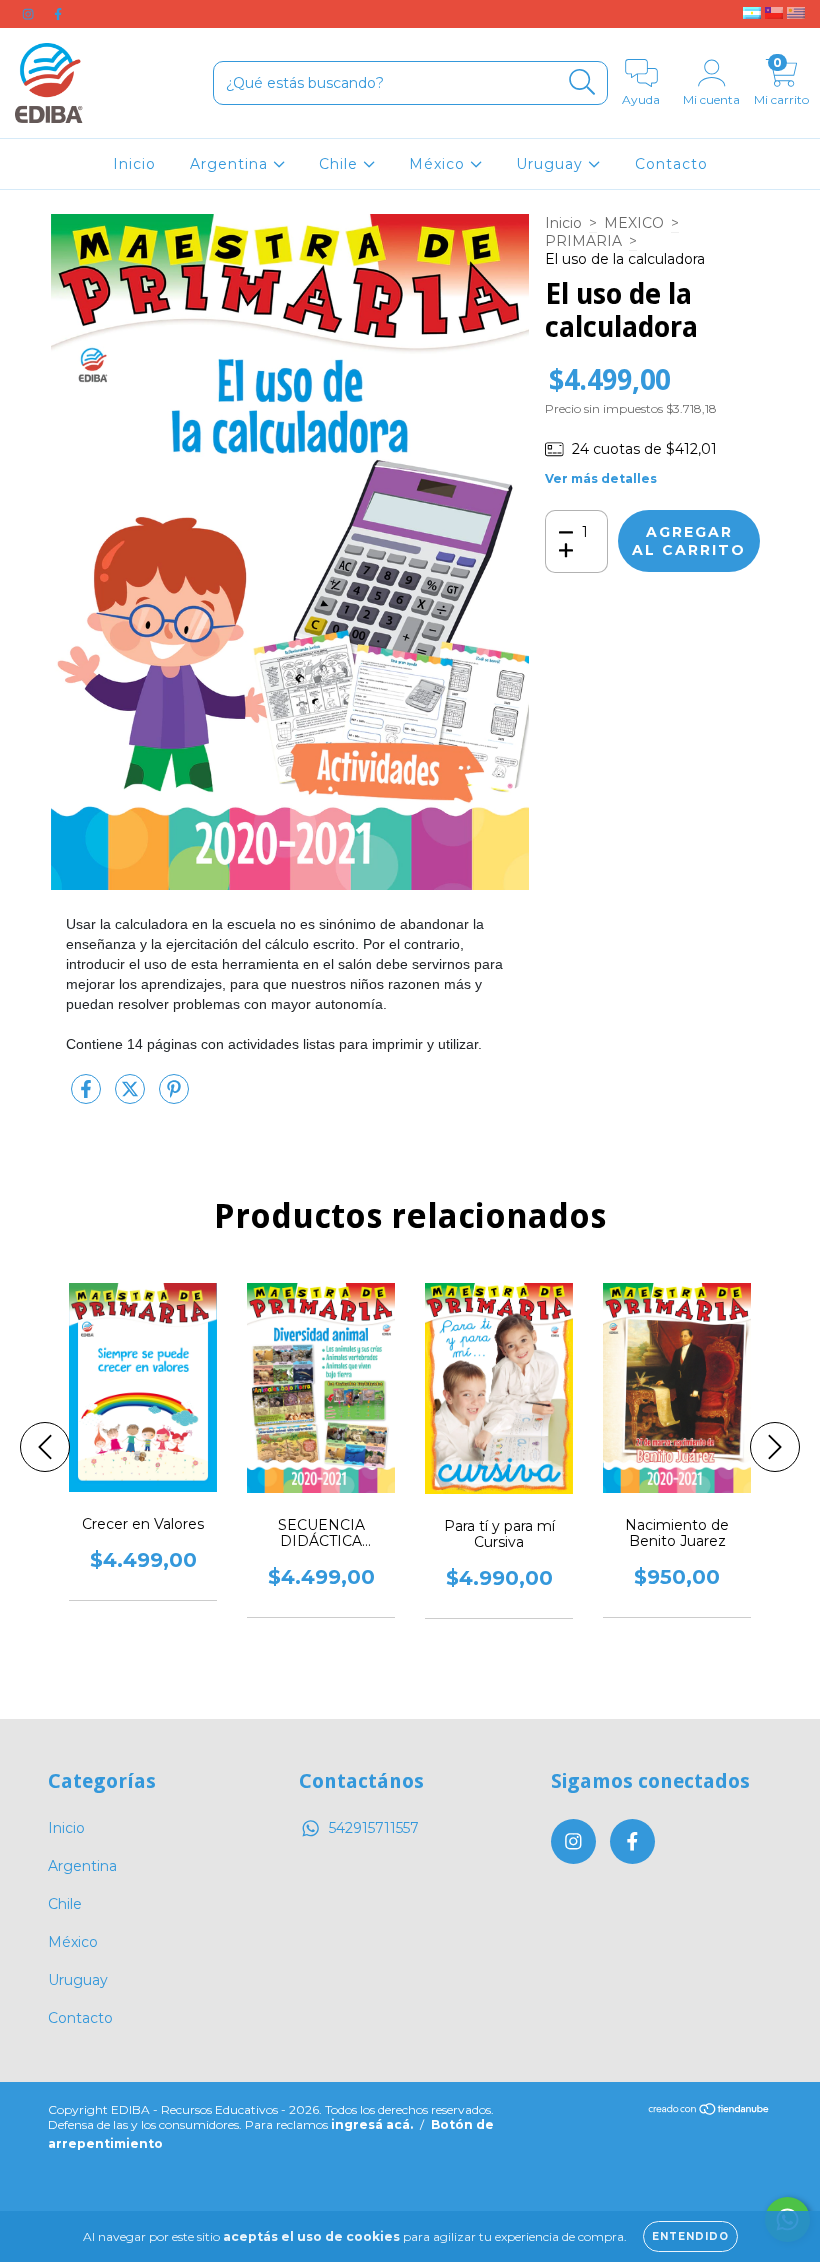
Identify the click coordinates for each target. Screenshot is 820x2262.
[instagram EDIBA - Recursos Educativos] (30, 14)
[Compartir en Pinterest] (174, 1097)
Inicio (134, 164)
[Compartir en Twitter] (132, 1097)
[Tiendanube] (709, 2111)
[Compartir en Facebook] (88, 1097)
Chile (341, 164)
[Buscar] (582, 82)
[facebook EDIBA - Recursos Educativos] (58, 14)
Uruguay (552, 164)
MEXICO (634, 223)
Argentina (231, 164)
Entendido (690, 2236)
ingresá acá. (372, 2124)
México (439, 164)
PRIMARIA (583, 241)
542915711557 (374, 1828)
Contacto (671, 164)
